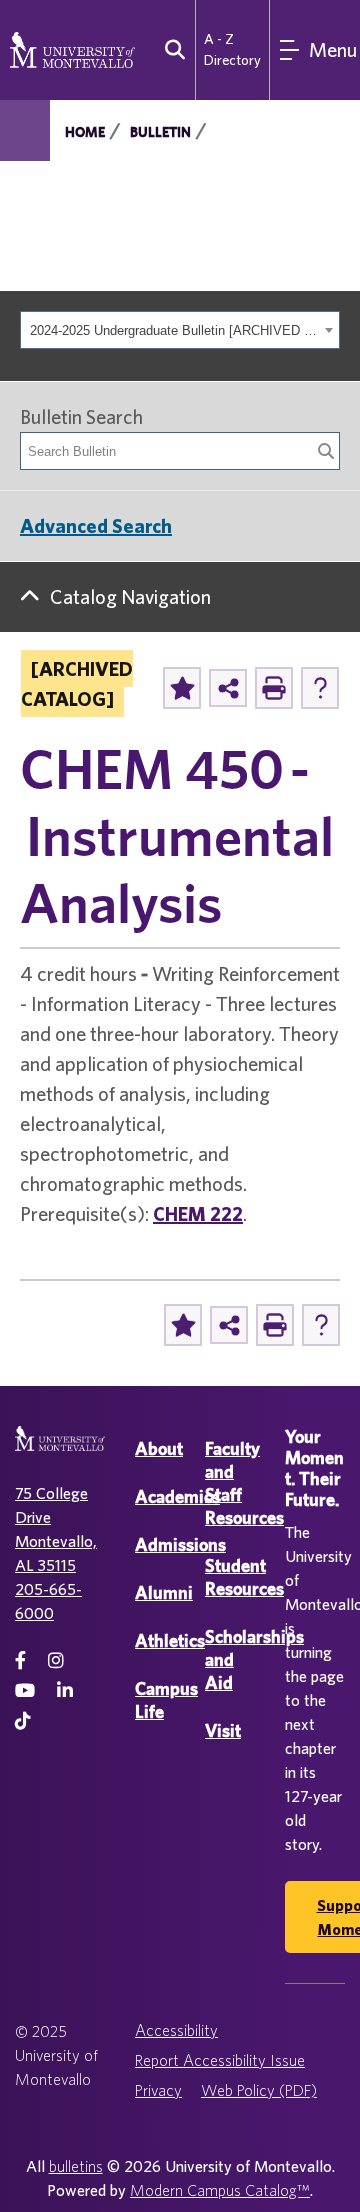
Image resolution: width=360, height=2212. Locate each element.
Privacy (158, 2090)
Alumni (164, 1592)
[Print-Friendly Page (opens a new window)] (274, 688)
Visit (223, 1730)
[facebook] (20, 1660)
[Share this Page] (228, 688)
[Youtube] (25, 1690)
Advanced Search (96, 525)
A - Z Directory (232, 49)
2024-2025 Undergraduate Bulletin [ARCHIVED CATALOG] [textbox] (174, 330)
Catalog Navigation (130, 596)
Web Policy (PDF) (259, 2090)
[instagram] (56, 1660)
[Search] (326, 451)
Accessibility (176, 2030)
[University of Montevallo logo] (72, 48)
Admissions (180, 1544)
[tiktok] (23, 1720)
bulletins (76, 2166)
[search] (170, 50)
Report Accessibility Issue (220, 2060)
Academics (177, 1496)
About (159, 1448)
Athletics (170, 1640)
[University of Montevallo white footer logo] (60, 1450)
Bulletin (160, 132)
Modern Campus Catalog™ (220, 2190)
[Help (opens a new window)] (320, 688)
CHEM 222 (198, 1213)
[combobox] (180, 330)
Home (85, 132)
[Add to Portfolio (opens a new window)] (182, 688)
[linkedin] (65, 1690)
